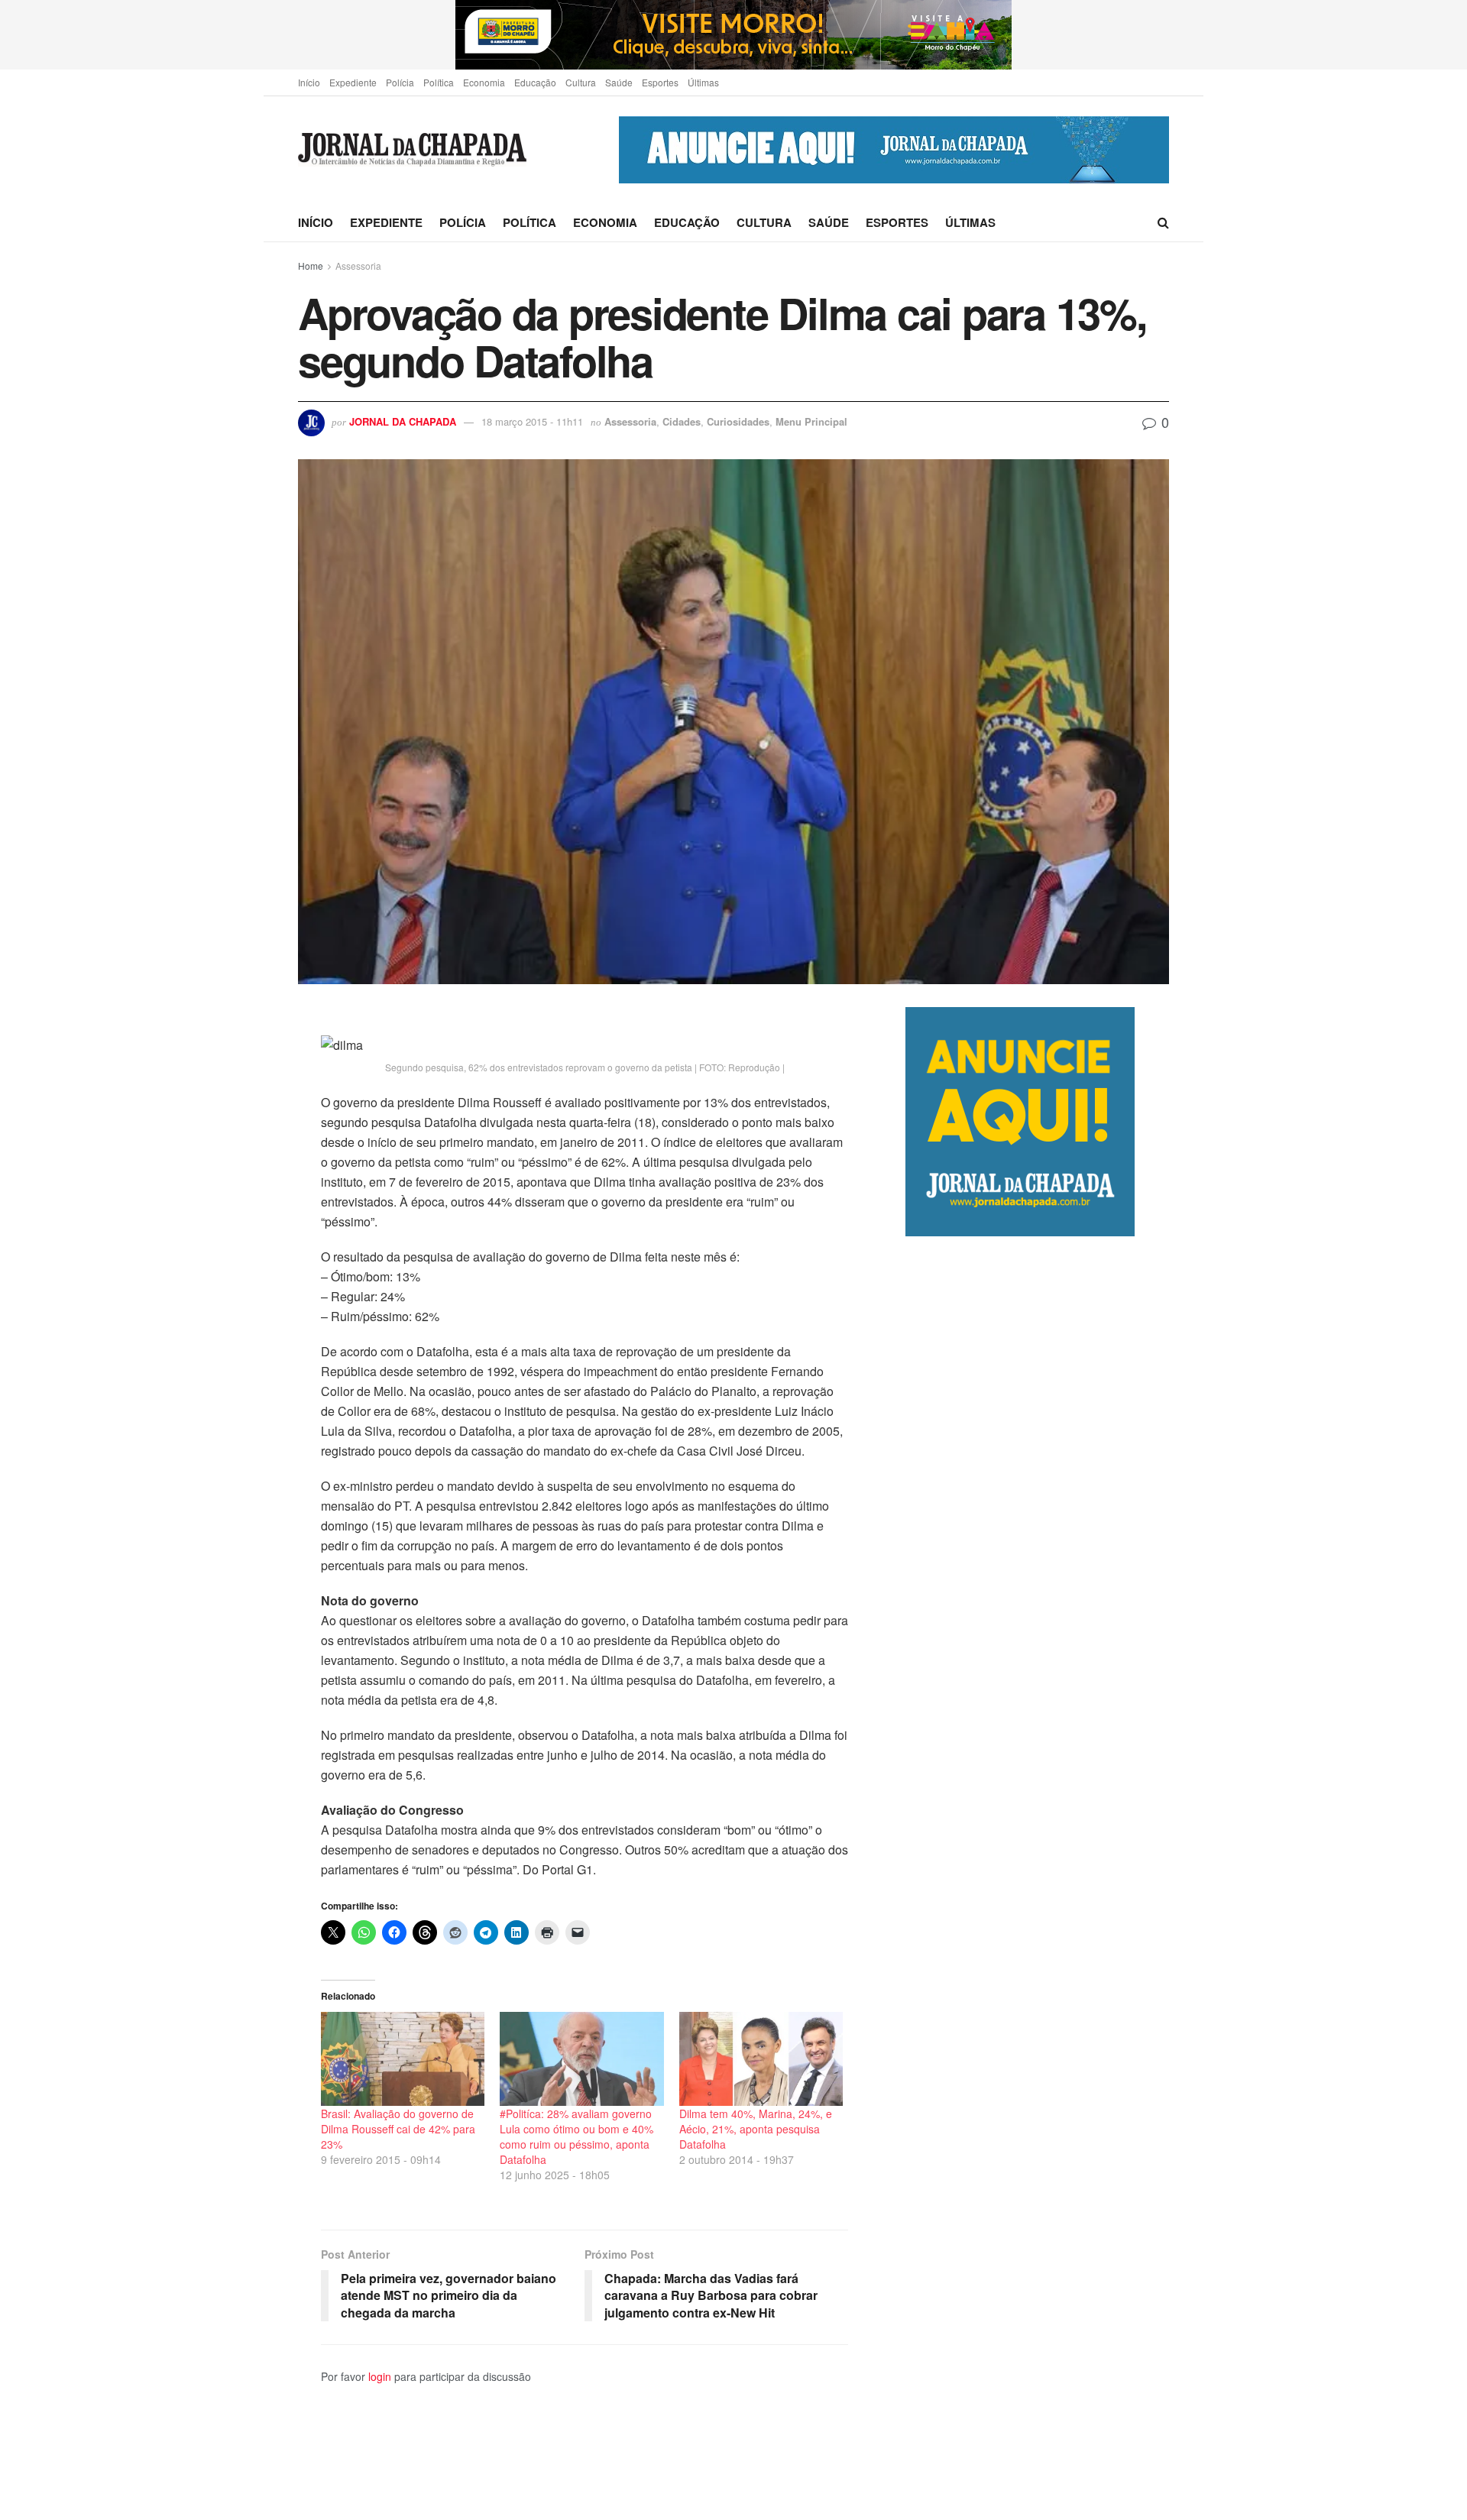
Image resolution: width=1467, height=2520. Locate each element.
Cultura (581, 82)
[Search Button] (1163, 222)
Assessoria (358, 266)
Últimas (703, 82)
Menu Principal (811, 421)
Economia (484, 82)
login (380, 2376)
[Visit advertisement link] (733, 35)
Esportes (660, 82)
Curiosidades (738, 421)
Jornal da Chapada (403, 421)
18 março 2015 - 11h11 (532, 421)
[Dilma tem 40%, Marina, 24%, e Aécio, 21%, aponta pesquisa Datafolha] (761, 2058)
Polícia (400, 82)
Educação (535, 82)
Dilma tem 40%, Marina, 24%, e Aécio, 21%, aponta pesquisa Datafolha (756, 2129)
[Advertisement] (1037, 1878)
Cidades (682, 421)
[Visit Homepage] (412, 150)
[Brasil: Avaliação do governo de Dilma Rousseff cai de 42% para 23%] (403, 2058)
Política (439, 82)
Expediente (353, 82)
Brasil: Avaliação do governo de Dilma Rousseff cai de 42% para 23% (398, 2129)
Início (309, 82)
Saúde (619, 82)
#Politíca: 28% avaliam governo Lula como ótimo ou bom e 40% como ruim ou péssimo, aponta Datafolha (576, 2136)
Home (311, 266)
